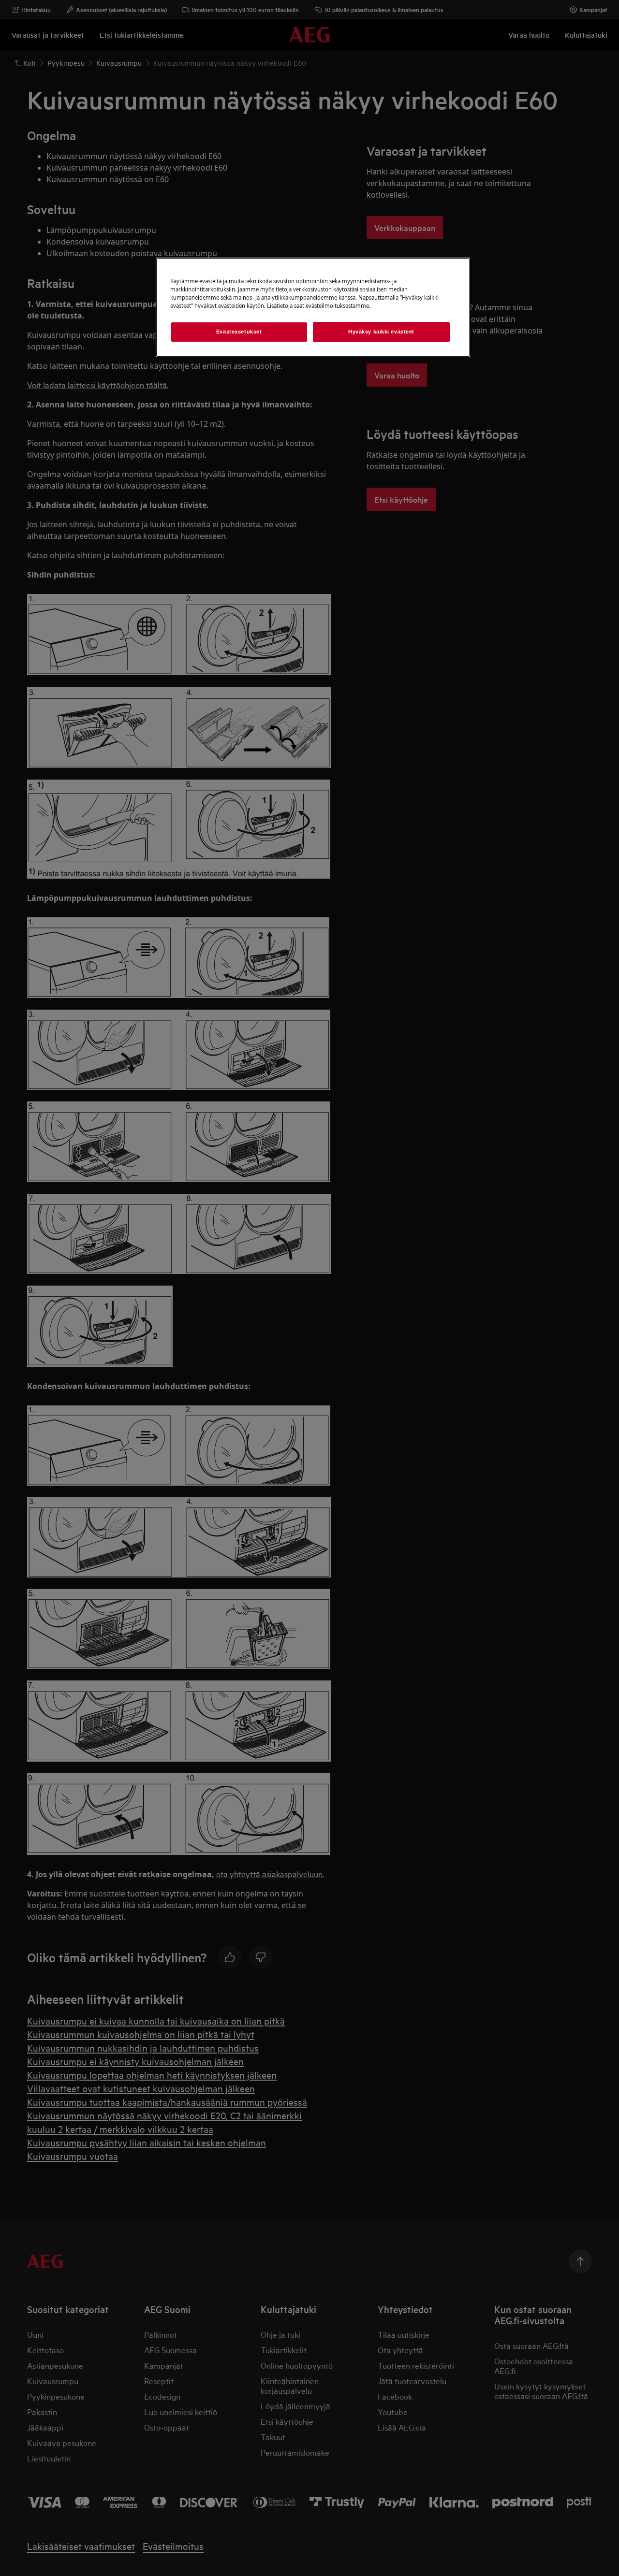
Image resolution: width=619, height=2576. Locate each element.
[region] (313, 307)
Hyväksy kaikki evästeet (381, 332)
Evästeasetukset (239, 332)
